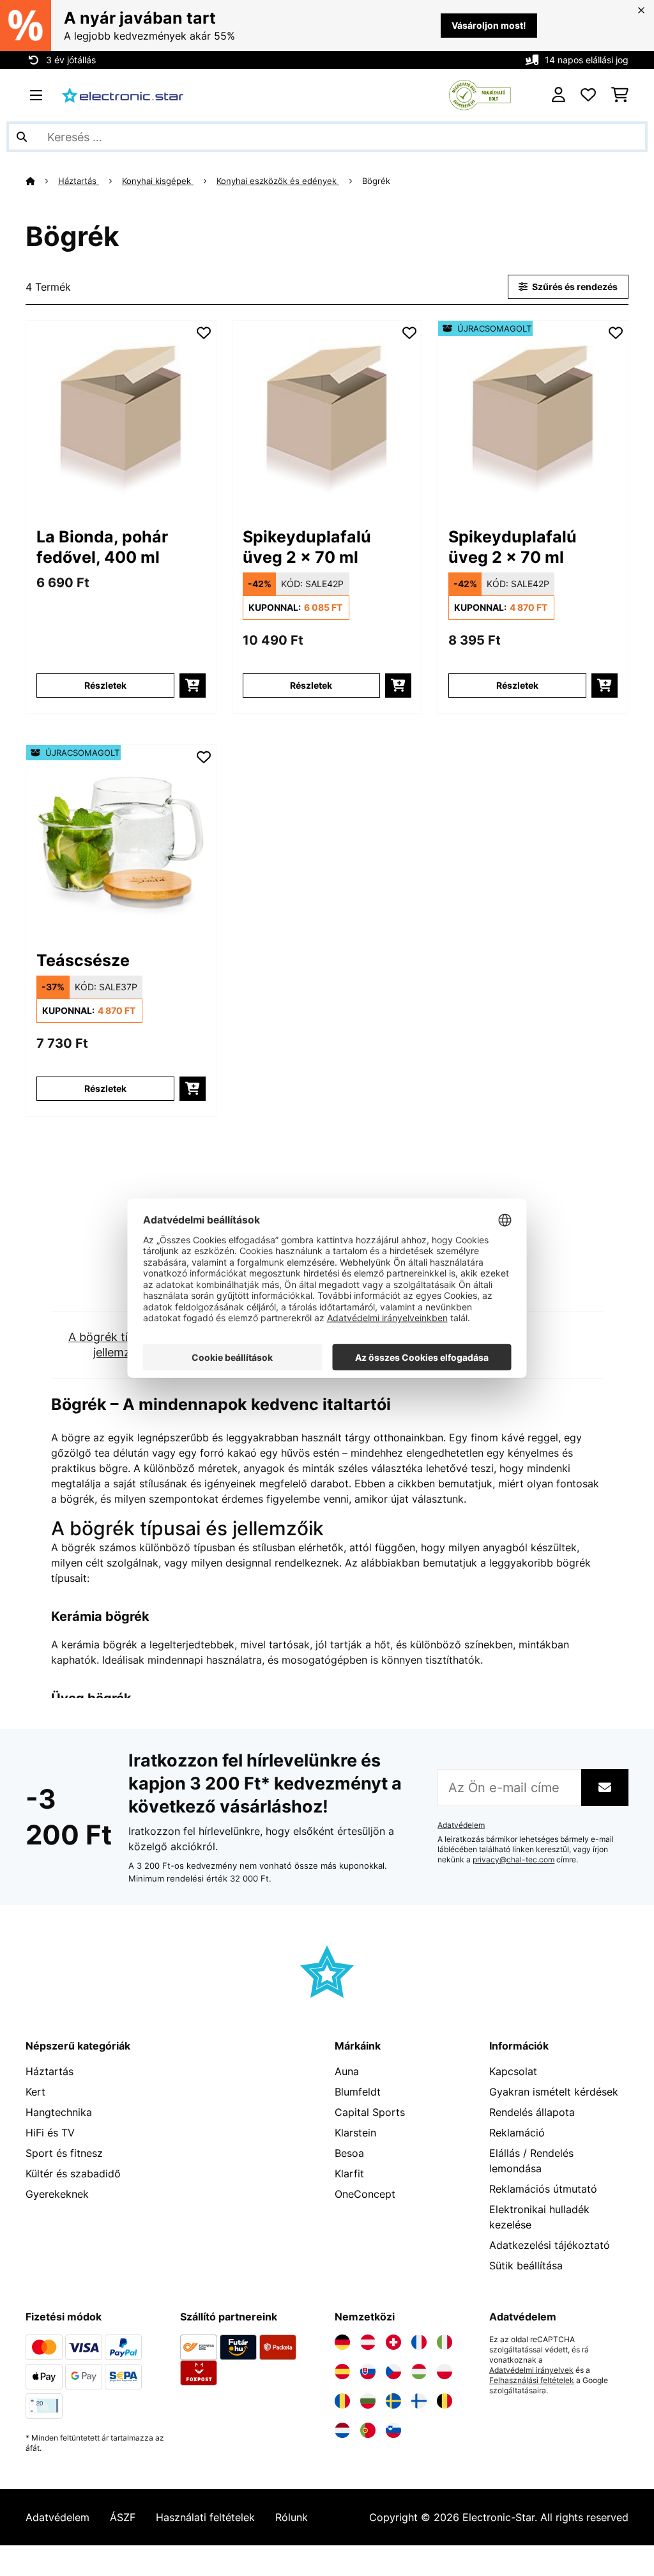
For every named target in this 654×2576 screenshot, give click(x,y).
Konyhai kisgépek (158, 181)
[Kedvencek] (588, 95)
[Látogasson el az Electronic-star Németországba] (342, 2342)
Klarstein (355, 2133)
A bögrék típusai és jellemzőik (120, 1345)
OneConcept (365, 2194)
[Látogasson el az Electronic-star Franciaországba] (419, 2342)
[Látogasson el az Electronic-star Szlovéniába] (393, 2430)
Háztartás (79, 181)
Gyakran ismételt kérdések (554, 2092)
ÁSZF (123, 2517)
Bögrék (377, 181)
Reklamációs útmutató (543, 2189)
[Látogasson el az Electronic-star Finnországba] (419, 2401)
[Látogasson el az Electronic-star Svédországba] (393, 2401)
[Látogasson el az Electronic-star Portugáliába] (368, 2430)
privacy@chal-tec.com (513, 1860)
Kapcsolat (513, 2071)
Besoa (349, 2153)
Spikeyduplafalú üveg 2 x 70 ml (307, 547)
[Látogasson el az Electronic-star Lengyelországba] (445, 2372)
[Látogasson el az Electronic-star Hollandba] (342, 2430)
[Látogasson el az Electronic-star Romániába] (342, 2401)
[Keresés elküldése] (22, 137)
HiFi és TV (50, 2133)
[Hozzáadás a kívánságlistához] (204, 333)
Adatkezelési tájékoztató (550, 2245)
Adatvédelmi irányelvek (531, 2370)
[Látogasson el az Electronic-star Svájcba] (393, 2342)
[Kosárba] (193, 686)
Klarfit (349, 2173)
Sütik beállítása (526, 2265)
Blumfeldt (358, 2092)
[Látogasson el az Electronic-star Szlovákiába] (368, 2372)
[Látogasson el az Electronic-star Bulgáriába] (368, 2401)
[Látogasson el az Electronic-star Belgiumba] (445, 2401)
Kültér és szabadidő (73, 2173)
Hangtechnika (59, 2112)
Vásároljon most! (489, 25)
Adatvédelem (461, 1825)
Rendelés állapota (532, 2112)
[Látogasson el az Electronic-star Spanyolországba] (342, 2372)
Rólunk (292, 2517)
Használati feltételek (205, 2517)
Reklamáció (517, 2133)
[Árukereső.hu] (480, 94)
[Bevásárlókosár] (620, 95)
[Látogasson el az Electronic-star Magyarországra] (419, 2372)
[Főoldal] (42, 181)
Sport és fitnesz (64, 2153)
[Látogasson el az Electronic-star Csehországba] (393, 2372)
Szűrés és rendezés (574, 287)
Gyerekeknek (57, 2194)
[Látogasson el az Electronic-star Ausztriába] (368, 2342)
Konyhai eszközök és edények (278, 181)
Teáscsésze (83, 960)
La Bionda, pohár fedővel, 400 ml (102, 547)
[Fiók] (559, 95)
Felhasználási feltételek (532, 2380)
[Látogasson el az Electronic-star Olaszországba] (445, 2342)
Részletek (105, 685)
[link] (121, 416)
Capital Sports (370, 2112)
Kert (35, 2092)
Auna (347, 2071)
